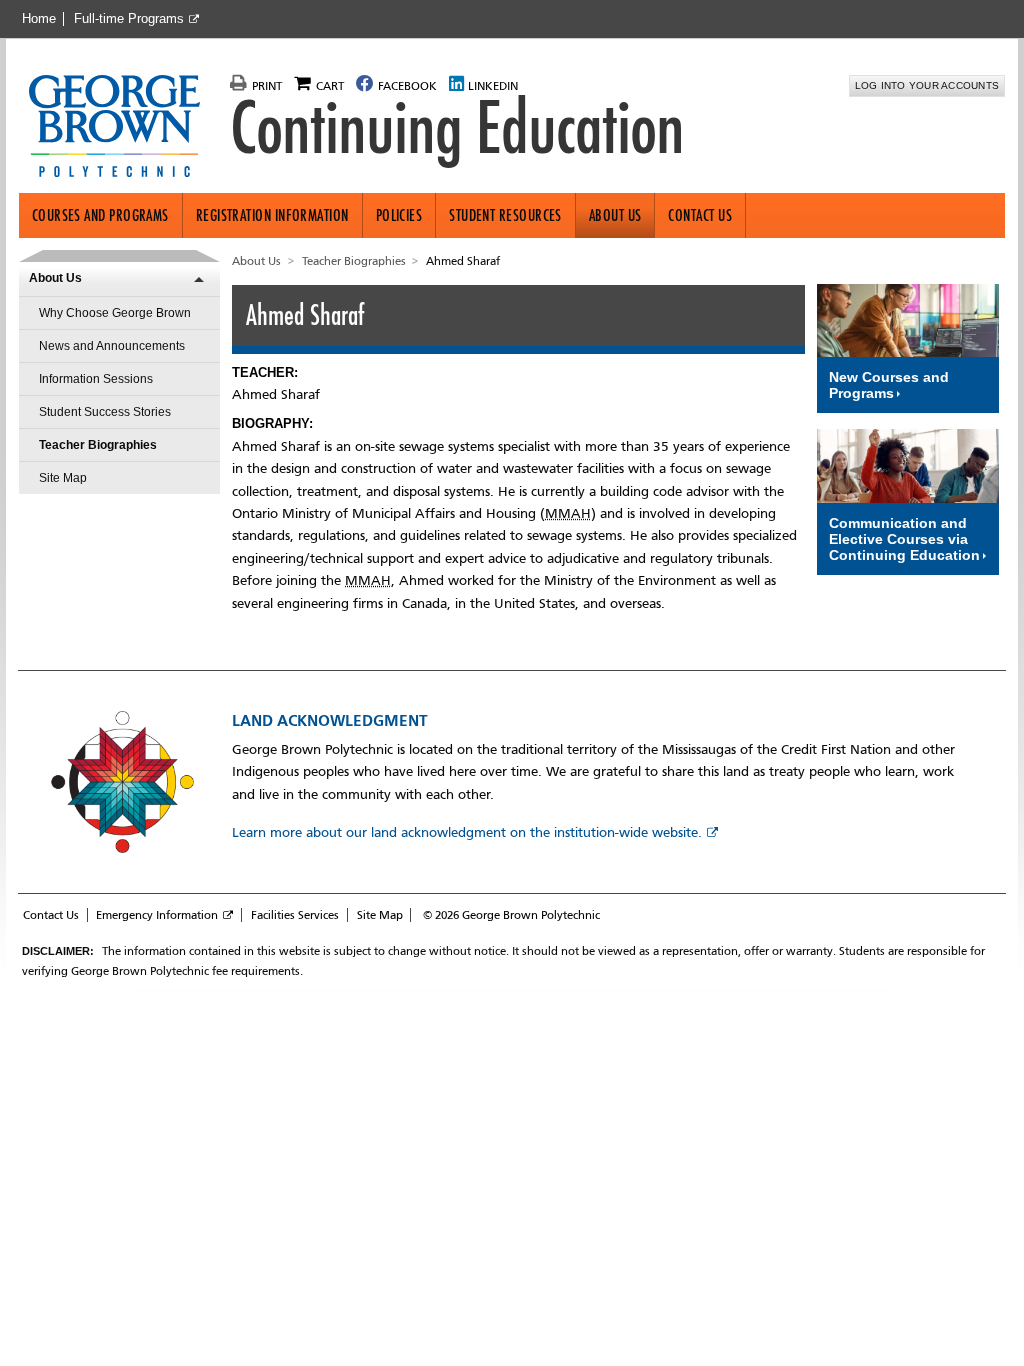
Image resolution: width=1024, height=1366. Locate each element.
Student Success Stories (105, 412)
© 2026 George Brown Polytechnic (511, 915)
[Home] (122, 128)
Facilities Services (295, 915)
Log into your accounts (927, 85)
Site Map (63, 478)
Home (39, 19)
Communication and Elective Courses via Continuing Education (904, 539)
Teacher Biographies (98, 445)
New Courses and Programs (889, 385)
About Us (615, 215)
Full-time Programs (129, 19)
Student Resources (505, 215)
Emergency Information (157, 915)
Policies (399, 215)
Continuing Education (457, 128)
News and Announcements (112, 346)
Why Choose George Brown (115, 313)
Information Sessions (96, 379)
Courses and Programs (100, 215)
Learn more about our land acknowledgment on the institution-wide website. (467, 832)
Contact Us (700, 215)
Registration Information (272, 215)
